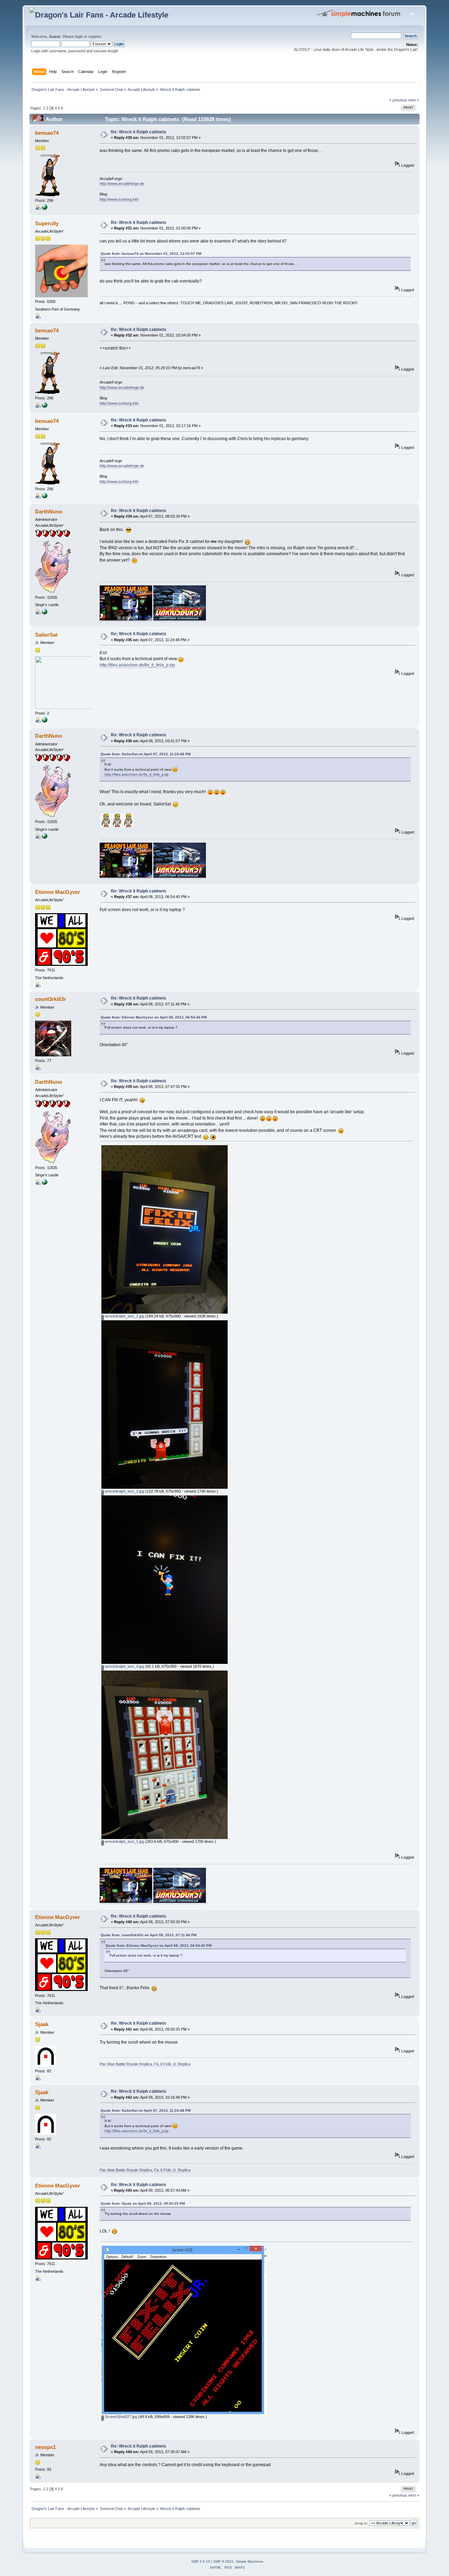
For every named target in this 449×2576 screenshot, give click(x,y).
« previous (398, 100)
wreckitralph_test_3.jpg (124, 1491)
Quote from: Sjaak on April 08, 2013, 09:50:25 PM (143, 2203)
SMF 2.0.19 (201, 2561)
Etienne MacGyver (58, 892)
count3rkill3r (51, 999)
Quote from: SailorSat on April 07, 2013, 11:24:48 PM (146, 754)
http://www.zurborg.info (119, 199)
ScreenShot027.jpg (120, 2417)
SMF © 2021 (223, 2561)
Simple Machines (249, 2561)
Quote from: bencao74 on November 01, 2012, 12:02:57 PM (151, 254)
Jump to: (361, 2523)
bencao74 (47, 133)
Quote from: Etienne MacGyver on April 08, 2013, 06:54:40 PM (154, 1017)
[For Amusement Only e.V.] (45, 721)
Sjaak (42, 2024)
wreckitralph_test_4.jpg (124, 1666)
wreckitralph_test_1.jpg (124, 1841)
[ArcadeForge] (45, 208)
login (79, 36)
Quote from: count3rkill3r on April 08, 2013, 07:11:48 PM (149, 1935)
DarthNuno (49, 512)
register (95, 36)
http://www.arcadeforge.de (122, 184)
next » (414, 100)
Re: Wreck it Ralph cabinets (139, 132)
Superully (47, 223)
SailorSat (46, 635)
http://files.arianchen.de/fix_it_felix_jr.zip (137, 665)
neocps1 (45, 2447)
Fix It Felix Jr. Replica (172, 2064)
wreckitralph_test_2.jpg (124, 1316)
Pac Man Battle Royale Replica (126, 2064)
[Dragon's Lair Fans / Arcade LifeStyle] (45, 613)
